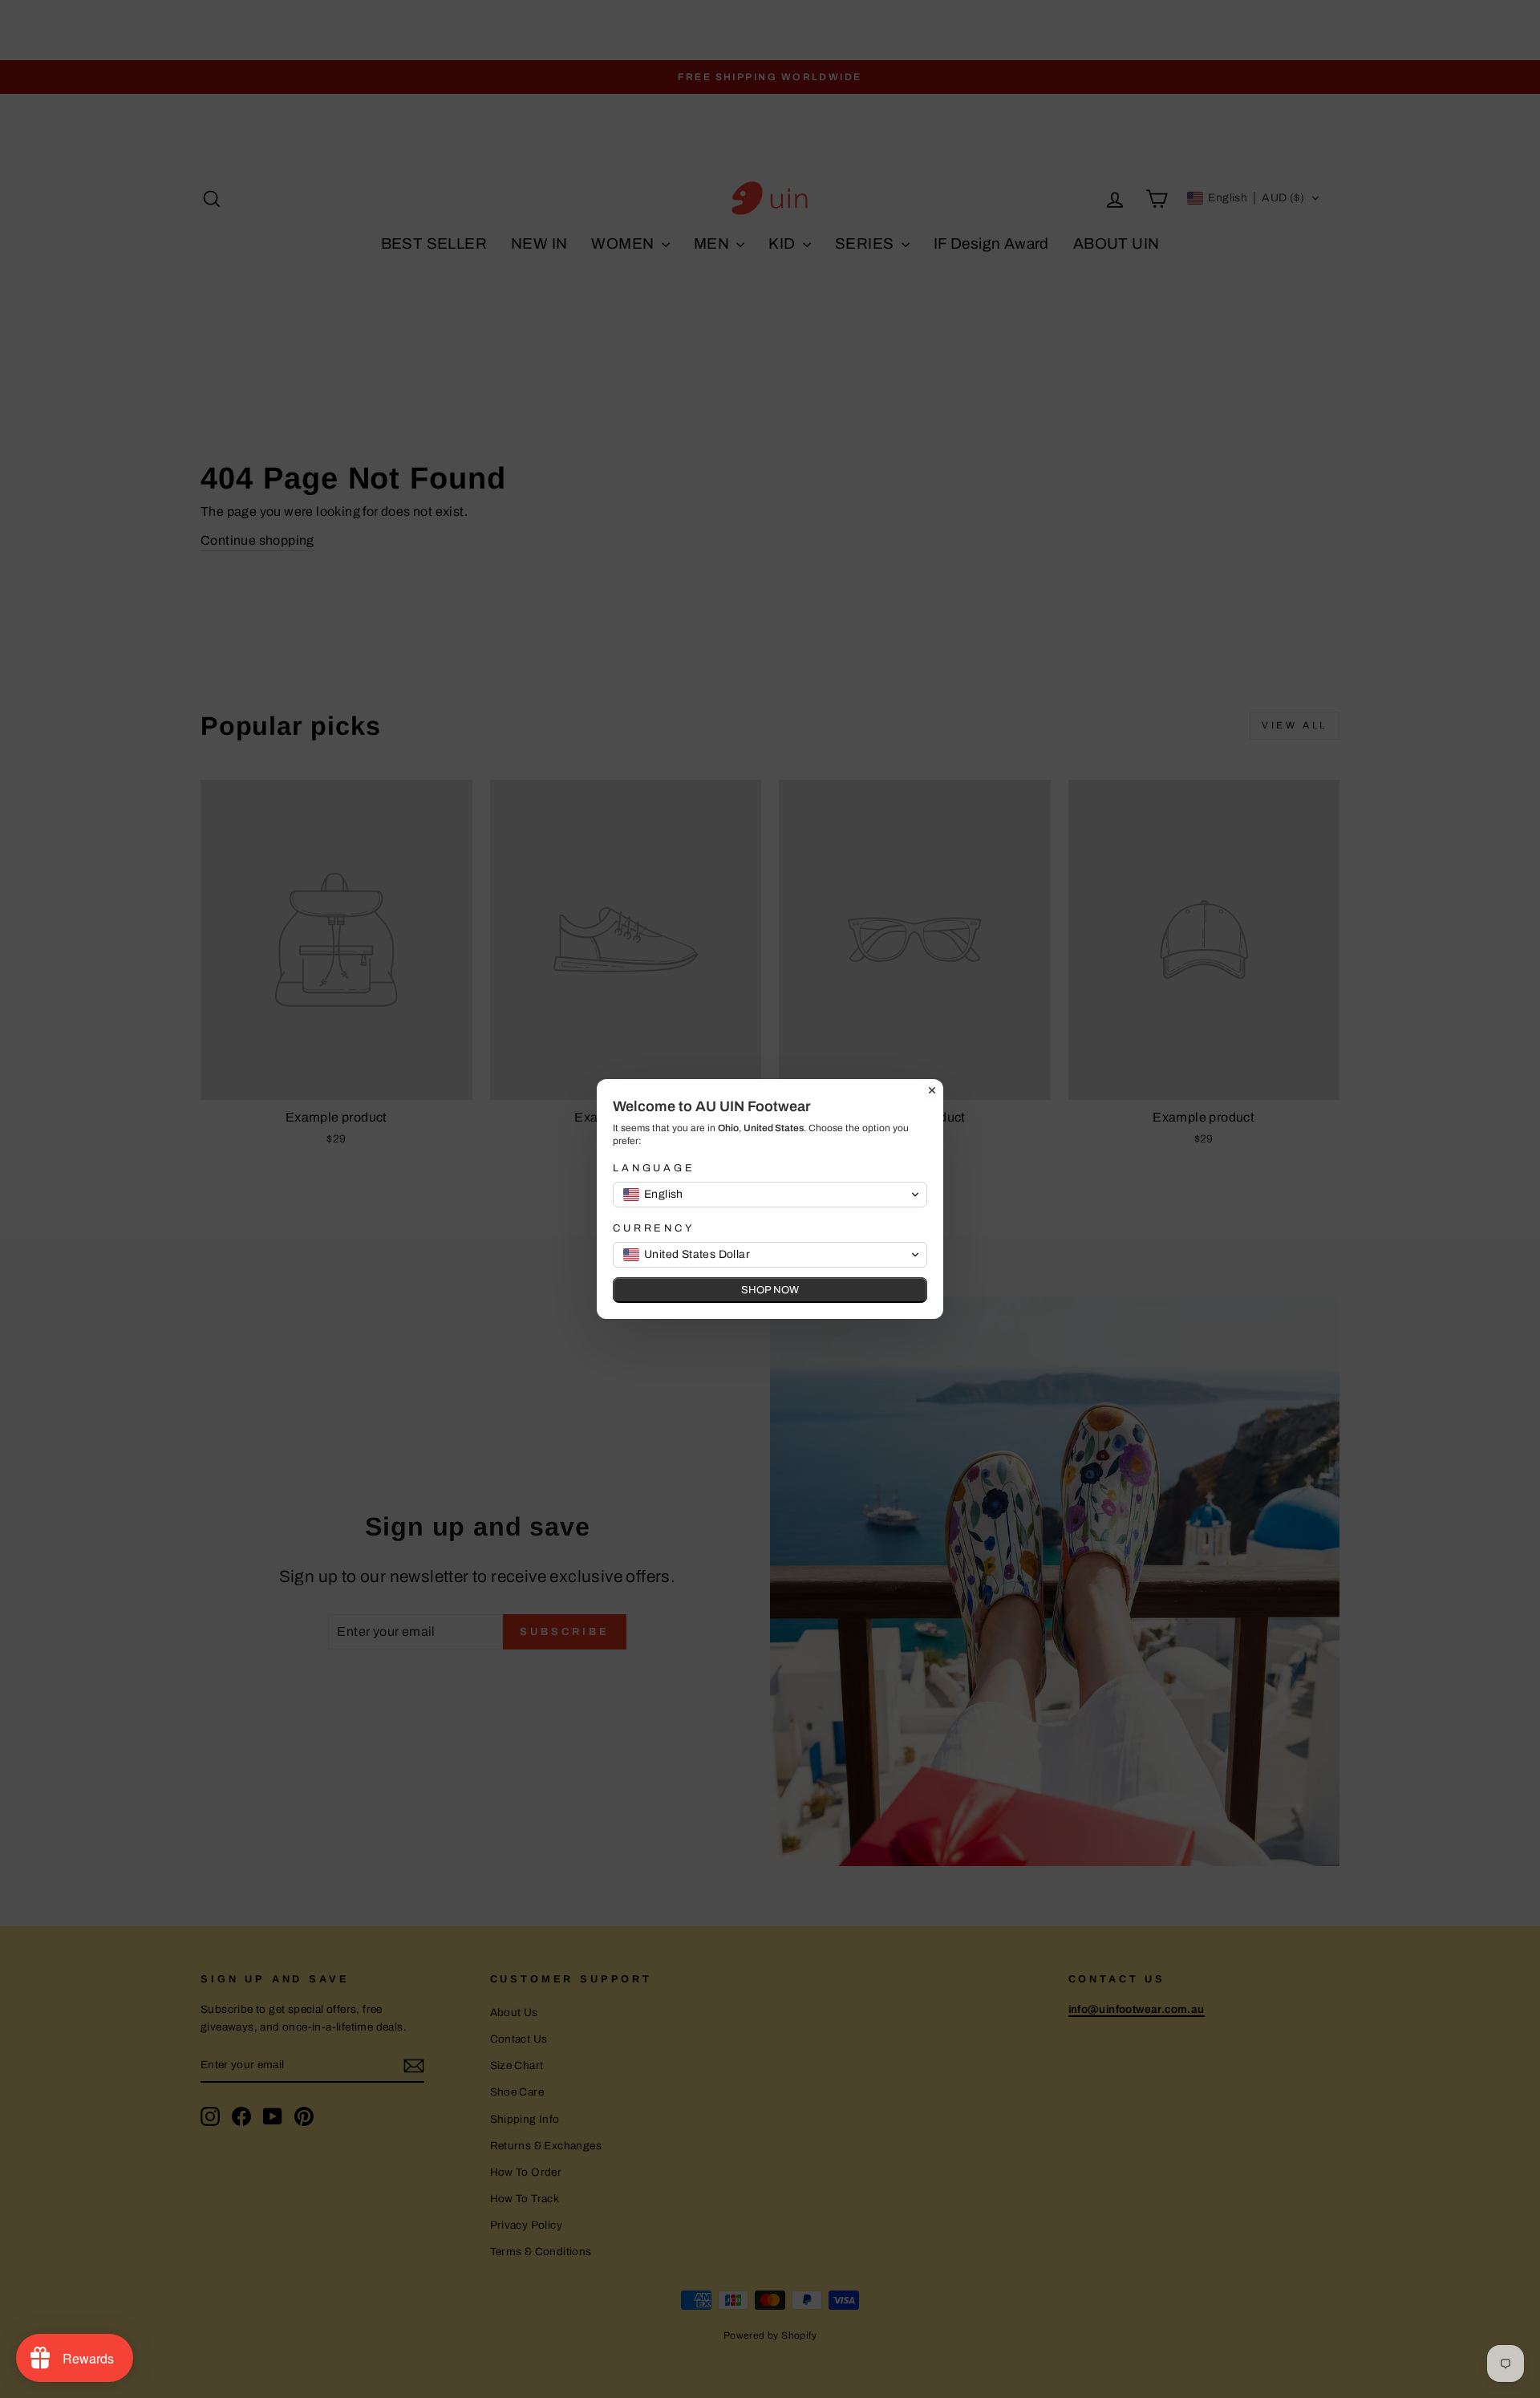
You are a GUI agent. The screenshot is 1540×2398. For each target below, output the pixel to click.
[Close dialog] (932, 1090)
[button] (770, 1195)
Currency (654, 1228)
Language (654, 1168)
